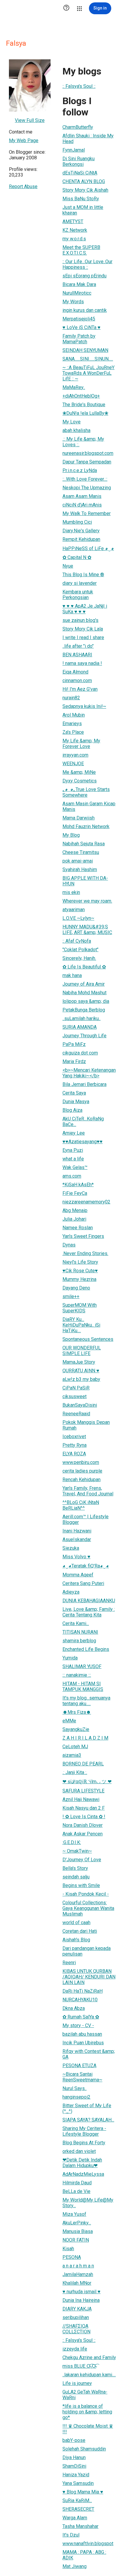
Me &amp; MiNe (79, 772)
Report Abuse (23, 186)
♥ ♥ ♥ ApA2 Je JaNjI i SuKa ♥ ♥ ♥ (85, 609)
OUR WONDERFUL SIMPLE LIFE (82, 1351)
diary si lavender (80, 583)
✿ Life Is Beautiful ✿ (84, 967)
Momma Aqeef (78, 1575)
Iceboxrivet (74, 1437)
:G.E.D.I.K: (72, 1842)
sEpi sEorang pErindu (84, 276)
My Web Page (24, 140)
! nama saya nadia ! (82, 663)
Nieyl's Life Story (80, 1262)
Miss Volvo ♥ (76, 1557)
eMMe (69, 1721)
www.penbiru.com (81, 1462)
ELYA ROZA (74, 1454)
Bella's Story (75, 1868)
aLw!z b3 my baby (81, 1379)
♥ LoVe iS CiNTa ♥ (81, 327)
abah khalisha (76, 430)
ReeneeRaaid (76, 1414)
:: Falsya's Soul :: (79, 86)
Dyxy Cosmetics (80, 781)
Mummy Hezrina (79, 1279)
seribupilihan (76, 2317)
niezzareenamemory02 (86, 1202)
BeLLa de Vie (76, 2191)
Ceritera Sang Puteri (83, 1583)
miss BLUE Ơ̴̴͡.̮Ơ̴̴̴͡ (79, 2366)
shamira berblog (79, 1641)
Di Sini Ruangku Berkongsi (79, 161)
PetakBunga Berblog (84, 1010)
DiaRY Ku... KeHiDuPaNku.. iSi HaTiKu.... (81, 1325)
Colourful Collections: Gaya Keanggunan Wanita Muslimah (88, 1908)
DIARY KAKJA (77, 2309)
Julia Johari (74, 1219)
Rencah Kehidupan (81, 1480)
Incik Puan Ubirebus (83, 2043)
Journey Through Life (84, 1036)
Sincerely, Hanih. (79, 958)
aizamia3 (72, 1755)
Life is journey (77, 2383)
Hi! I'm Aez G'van (80, 689)
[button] (66, 8)
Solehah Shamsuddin (84, 2449)
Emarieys (72, 724)
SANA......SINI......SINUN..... (88, 359)
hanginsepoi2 (76, 2097)
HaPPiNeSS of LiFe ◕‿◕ (88, 548)
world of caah (76, 1923)
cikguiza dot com (80, 1053)
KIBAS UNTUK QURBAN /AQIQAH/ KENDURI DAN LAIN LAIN (89, 1977)
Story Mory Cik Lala (83, 629)
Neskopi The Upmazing (87, 488)
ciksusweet (75, 1396)
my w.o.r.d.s (74, 239)
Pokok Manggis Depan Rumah (86, 1425)
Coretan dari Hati (80, 1931)
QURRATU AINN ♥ (81, 1371)
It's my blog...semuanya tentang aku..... (86, 1701)
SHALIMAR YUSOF (82, 1666)
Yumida (70, 1658)
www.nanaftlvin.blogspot (88, 2544)
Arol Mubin (74, 715)
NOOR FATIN (76, 2240)
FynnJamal (74, 150)
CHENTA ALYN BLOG (84, 181)
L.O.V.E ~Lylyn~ (78, 918)
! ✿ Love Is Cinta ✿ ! (84, 1817)
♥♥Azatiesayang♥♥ (83, 1142)
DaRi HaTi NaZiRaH (83, 1991)
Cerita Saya (74, 1093)
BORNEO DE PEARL (83, 1764)
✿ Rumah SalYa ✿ (81, 2017)
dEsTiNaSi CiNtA (80, 173)
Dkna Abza (74, 2008)
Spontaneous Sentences (88, 1339)
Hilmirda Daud (77, 2183)
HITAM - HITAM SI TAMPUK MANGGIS (83, 1686)
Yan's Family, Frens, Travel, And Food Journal (88, 1491)
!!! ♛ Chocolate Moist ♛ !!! (88, 2429)
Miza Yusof (74, 2214)
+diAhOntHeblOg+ (81, 396)
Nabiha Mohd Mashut (84, 993)
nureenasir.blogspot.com (88, 453)
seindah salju (76, 1877)
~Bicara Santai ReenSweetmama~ (82, 2077)
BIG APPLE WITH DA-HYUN (85, 881)
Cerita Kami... (76, 1623)
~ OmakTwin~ (77, 1851)
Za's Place (73, 732)
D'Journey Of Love (82, 1860)
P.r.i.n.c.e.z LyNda (80, 470)
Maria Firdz (74, 1061)
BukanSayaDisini (80, 1405)
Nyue (68, 566)
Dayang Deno (76, 1288)
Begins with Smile (81, 1885)
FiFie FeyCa (75, 1193)
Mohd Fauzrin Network (86, 826)
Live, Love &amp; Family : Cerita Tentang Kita (89, 1612)
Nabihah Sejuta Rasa (84, 844)
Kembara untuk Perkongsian (78, 595)
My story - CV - (78, 2025)
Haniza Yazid (76, 2475)
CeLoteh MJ (75, 1747)
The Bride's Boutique (84, 405)
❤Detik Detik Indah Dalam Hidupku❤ (82, 2163)
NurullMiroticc (77, 293)
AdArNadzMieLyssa (83, 2174)
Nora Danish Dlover (83, 1825)
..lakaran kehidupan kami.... (89, 2375)
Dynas (69, 1245)
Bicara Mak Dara (79, 284)
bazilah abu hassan (82, 2034)
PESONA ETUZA (79, 2066)
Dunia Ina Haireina (81, 2300)
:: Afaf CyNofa (77, 941)
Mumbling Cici (77, 522)
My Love (72, 422)
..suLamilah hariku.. (81, 1018)
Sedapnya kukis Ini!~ (84, 706)
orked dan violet (79, 2151)
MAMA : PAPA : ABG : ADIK (84, 2555)
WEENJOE (73, 764)
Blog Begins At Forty (84, 2143)
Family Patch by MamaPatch (79, 339)
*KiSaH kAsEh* (78, 1185)
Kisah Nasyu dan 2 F (84, 1808)
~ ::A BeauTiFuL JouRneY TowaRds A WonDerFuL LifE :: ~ (88, 373)
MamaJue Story (79, 1362)
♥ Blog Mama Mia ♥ (83, 2492)
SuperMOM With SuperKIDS (80, 1308)
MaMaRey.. (74, 387)
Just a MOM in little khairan (83, 210)
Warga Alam (75, 2518)
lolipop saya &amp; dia (86, 1001)
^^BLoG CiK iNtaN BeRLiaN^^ (81, 1505)
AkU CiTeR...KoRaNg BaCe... (83, 1122)
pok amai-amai (78, 861)
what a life (73, 1159)
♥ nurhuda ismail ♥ (81, 2292)
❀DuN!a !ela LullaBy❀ (85, 413)
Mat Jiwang (75, 2566)
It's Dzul (71, 2535)
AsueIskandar (77, 1539)
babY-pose (74, 2440)
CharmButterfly (78, 127)
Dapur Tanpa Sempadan (87, 462)
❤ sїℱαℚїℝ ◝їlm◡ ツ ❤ (87, 1782)
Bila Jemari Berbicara (84, 1084)
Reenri (69, 1963)
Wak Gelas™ (75, 1167)
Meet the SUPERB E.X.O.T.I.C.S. (81, 250)
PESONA (72, 2257)
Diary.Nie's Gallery (81, 531)
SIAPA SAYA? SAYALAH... (88, 2120)
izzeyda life (75, 2349)
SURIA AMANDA (80, 1027)
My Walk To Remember (87, 513)
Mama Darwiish (79, 818)
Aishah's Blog (76, 1940)
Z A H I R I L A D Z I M (85, 1738)
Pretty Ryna (75, 1445)
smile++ (71, 1296)
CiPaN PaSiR (76, 1388)
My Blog (71, 835)
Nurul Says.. (75, 2088)
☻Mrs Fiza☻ (77, 1712)
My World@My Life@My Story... (88, 2203)
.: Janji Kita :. (75, 1772)
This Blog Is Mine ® (83, 575)
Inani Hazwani (77, 1531)
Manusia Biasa (78, 2231)
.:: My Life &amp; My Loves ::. (83, 442)
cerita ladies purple (82, 1471)
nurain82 (71, 698)
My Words (73, 302)
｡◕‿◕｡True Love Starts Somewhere (86, 792)
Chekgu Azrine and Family (89, 2357)
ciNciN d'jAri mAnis (82, 505)
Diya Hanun (74, 2457)
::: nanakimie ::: (77, 1675)
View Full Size (30, 120)
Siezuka (71, 1548)
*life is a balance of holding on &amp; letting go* (87, 2412)
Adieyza (71, 1592)
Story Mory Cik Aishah (85, 190)
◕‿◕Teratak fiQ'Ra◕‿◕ (86, 1566)
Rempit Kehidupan (81, 539)
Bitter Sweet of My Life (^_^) (87, 2108)
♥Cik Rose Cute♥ (80, 1271)
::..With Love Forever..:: (85, 479)
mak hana (72, 975)
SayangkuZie (76, 1729)
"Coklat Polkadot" (80, 950)
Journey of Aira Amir (84, 984)
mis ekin (71, 892)
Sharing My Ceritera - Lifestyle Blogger (84, 2131)
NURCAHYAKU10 (80, 2000)
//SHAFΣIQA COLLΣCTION (76, 2329)
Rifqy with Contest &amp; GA (89, 2054)
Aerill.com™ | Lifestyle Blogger (86, 1519)
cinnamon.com (77, 680)
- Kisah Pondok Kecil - (86, 1894)
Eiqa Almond (75, 672)
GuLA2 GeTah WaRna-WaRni (85, 2395)
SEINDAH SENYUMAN (85, 350)
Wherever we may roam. (87, 901)
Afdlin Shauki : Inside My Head (88, 139)
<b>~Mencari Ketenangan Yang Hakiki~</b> (89, 1073)
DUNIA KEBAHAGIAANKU (89, 1601)
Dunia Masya (76, 1102)
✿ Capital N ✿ (77, 557)
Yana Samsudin (78, 2483)
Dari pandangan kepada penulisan (87, 1951)
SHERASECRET (78, 2509)
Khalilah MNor (77, 2283)
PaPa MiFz (74, 1044)
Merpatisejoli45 (79, 319)
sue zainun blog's (80, 620)
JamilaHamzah (78, 2274)
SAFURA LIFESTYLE (83, 1791)
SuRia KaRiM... (77, 2500)
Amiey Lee (74, 1133)
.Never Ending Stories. (85, 1253)
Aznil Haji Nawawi (81, 1799)
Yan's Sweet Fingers (83, 1236)
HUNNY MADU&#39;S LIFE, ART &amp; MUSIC (87, 930)
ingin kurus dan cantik (85, 310)
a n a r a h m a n (78, 2266)
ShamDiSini (74, 2466)
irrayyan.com (75, 755)
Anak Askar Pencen (83, 1834)
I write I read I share (83, 637)
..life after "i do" (78, 646)
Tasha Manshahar (80, 2526)
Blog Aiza (72, 1110)
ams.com (72, 1176)
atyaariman (74, 910)
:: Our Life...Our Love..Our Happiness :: (87, 264)
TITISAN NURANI (80, 1632)
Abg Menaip (75, 1210)
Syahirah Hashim (80, 869)
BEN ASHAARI (77, 655)
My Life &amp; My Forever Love (81, 744)
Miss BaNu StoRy (81, 199)
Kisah (68, 2249)
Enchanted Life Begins (86, 1649)
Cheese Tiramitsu (81, 852)
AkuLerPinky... (77, 2223)
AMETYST (73, 221)
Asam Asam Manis (82, 496)
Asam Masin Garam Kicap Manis (89, 806)
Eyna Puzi (73, 1150)
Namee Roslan (78, 1228)
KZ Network (75, 230)
